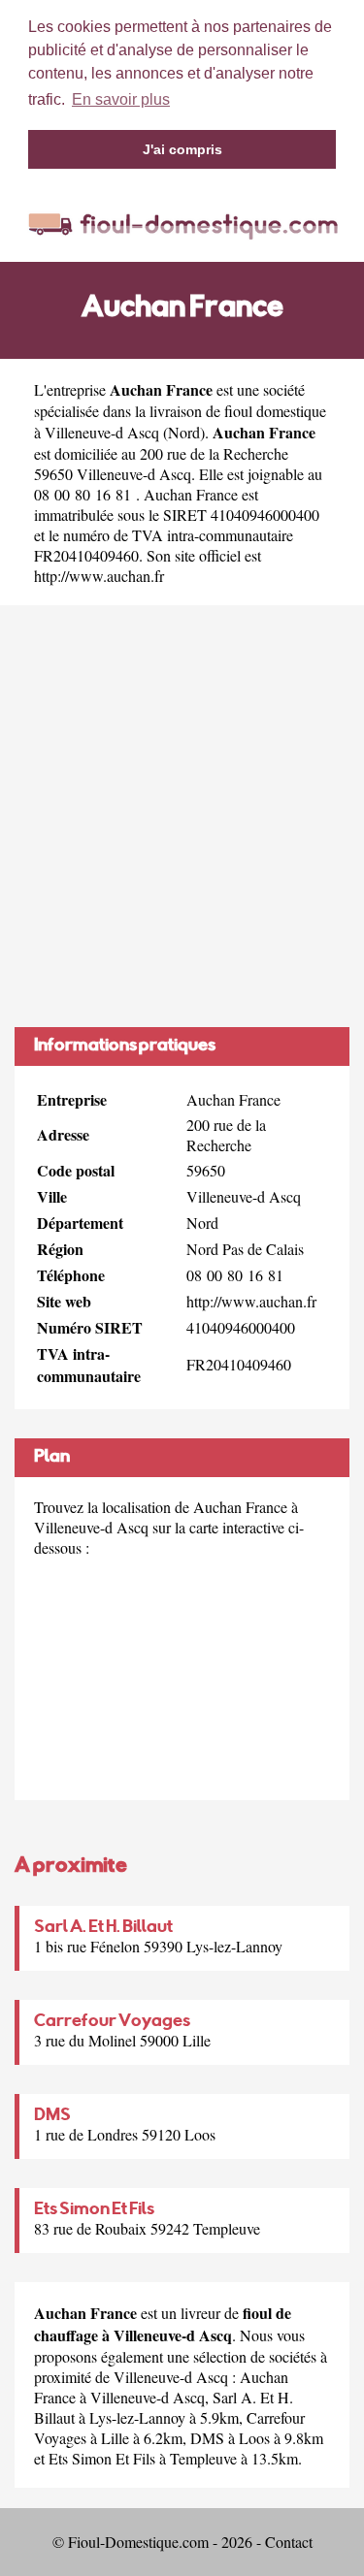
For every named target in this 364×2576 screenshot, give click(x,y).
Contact (289, 2542)
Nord (184, 432)
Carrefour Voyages (112, 2022)
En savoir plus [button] (121, 99)
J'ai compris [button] (182, 149)
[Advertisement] (182, 816)
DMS (52, 2116)
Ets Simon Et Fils (94, 2210)
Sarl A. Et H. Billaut (103, 1928)
